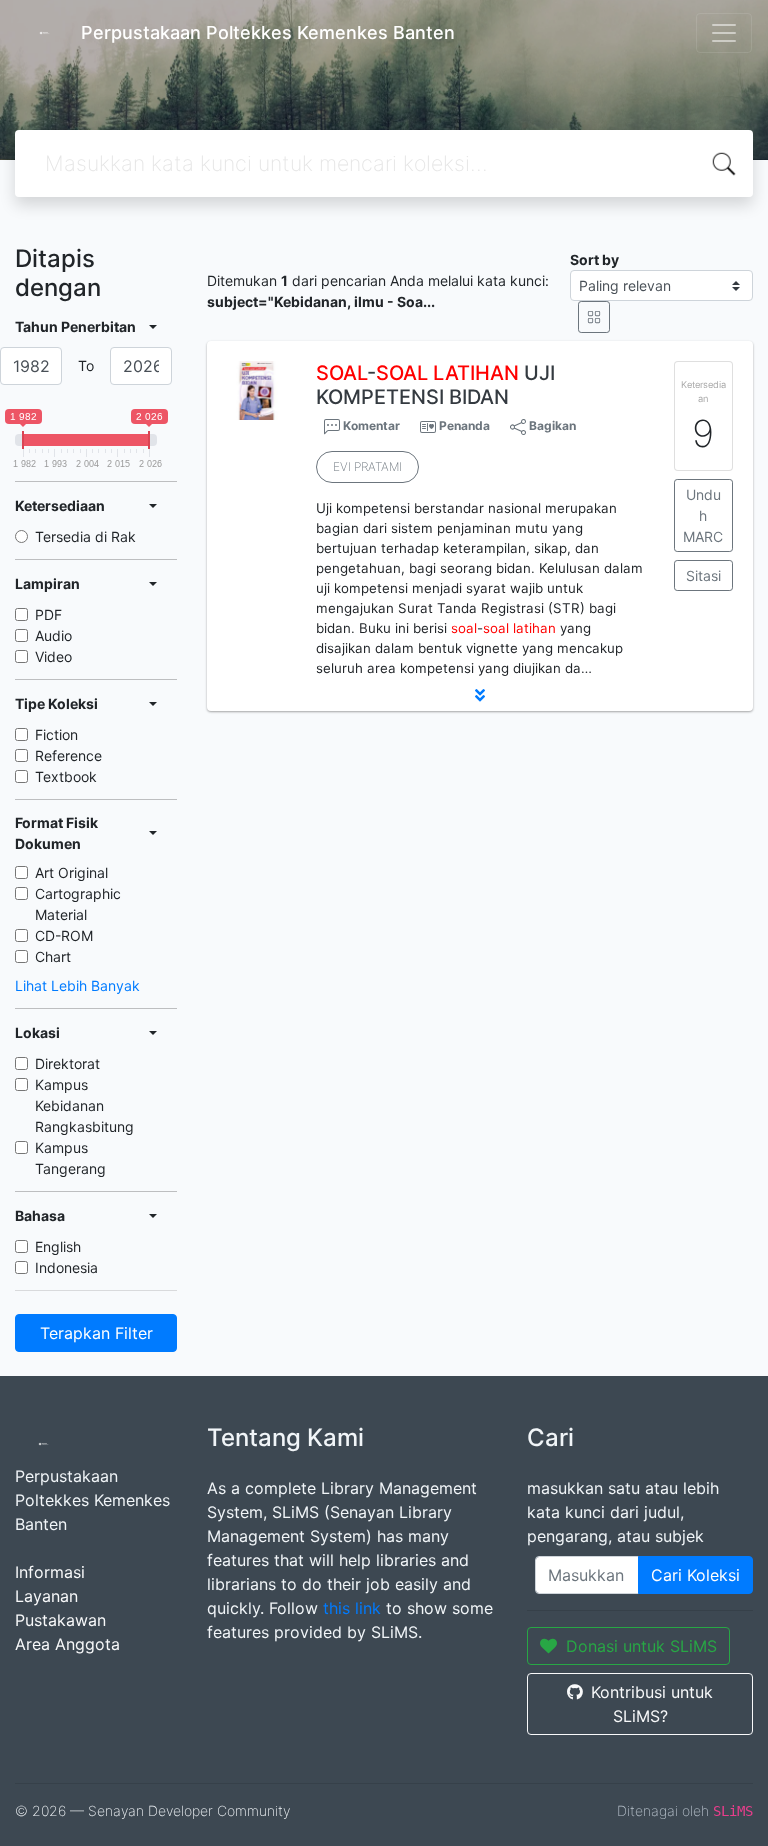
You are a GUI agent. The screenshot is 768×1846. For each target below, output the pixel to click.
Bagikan (551, 425)
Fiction (56, 734)
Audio (53, 635)
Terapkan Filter (96, 1333)
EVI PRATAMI (367, 466)
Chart (53, 956)
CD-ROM (64, 935)
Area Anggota (67, 1644)
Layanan (46, 1596)
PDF (48, 614)
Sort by (594, 259)
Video (53, 656)
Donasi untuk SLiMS (641, 1646)
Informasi (50, 1572)
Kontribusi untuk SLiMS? (652, 1704)
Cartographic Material (78, 904)
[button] (480, 695)
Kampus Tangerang (70, 1158)
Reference (68, 755)
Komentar (370, 425)
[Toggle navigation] (724, 33)
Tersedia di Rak (85, 536)
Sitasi (703, 575)
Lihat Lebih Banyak (77, 985)
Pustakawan (60, 1620)
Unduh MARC (703, 515)
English (58, 1246)
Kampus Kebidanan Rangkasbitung (84, 1105)
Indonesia (66, 1267)
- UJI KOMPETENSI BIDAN (435, 385)
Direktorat (67, 1063)
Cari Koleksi (695, 1575)
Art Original (71, 872)
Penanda (464, 425)
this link (352, 1608)
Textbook (66, 776)
